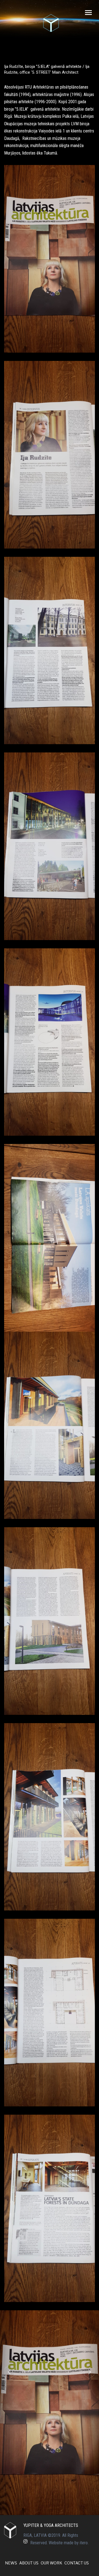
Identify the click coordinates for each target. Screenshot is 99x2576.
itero (84, 2543)
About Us (29, 2563)
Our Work (51, 2563)
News (11, 2563)
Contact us (77, 2563)
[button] (7, 2413)
